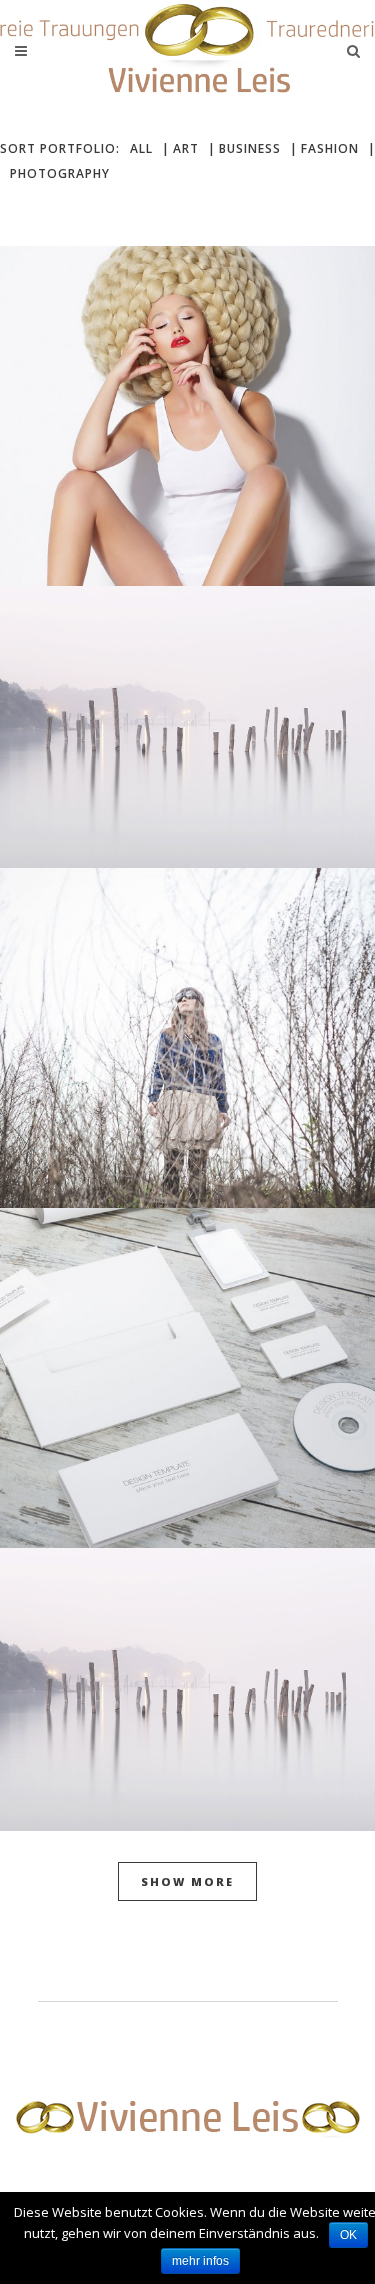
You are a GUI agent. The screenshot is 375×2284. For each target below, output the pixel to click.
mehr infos (200, 2261)
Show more (187, 1881)
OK (348, 2235)
